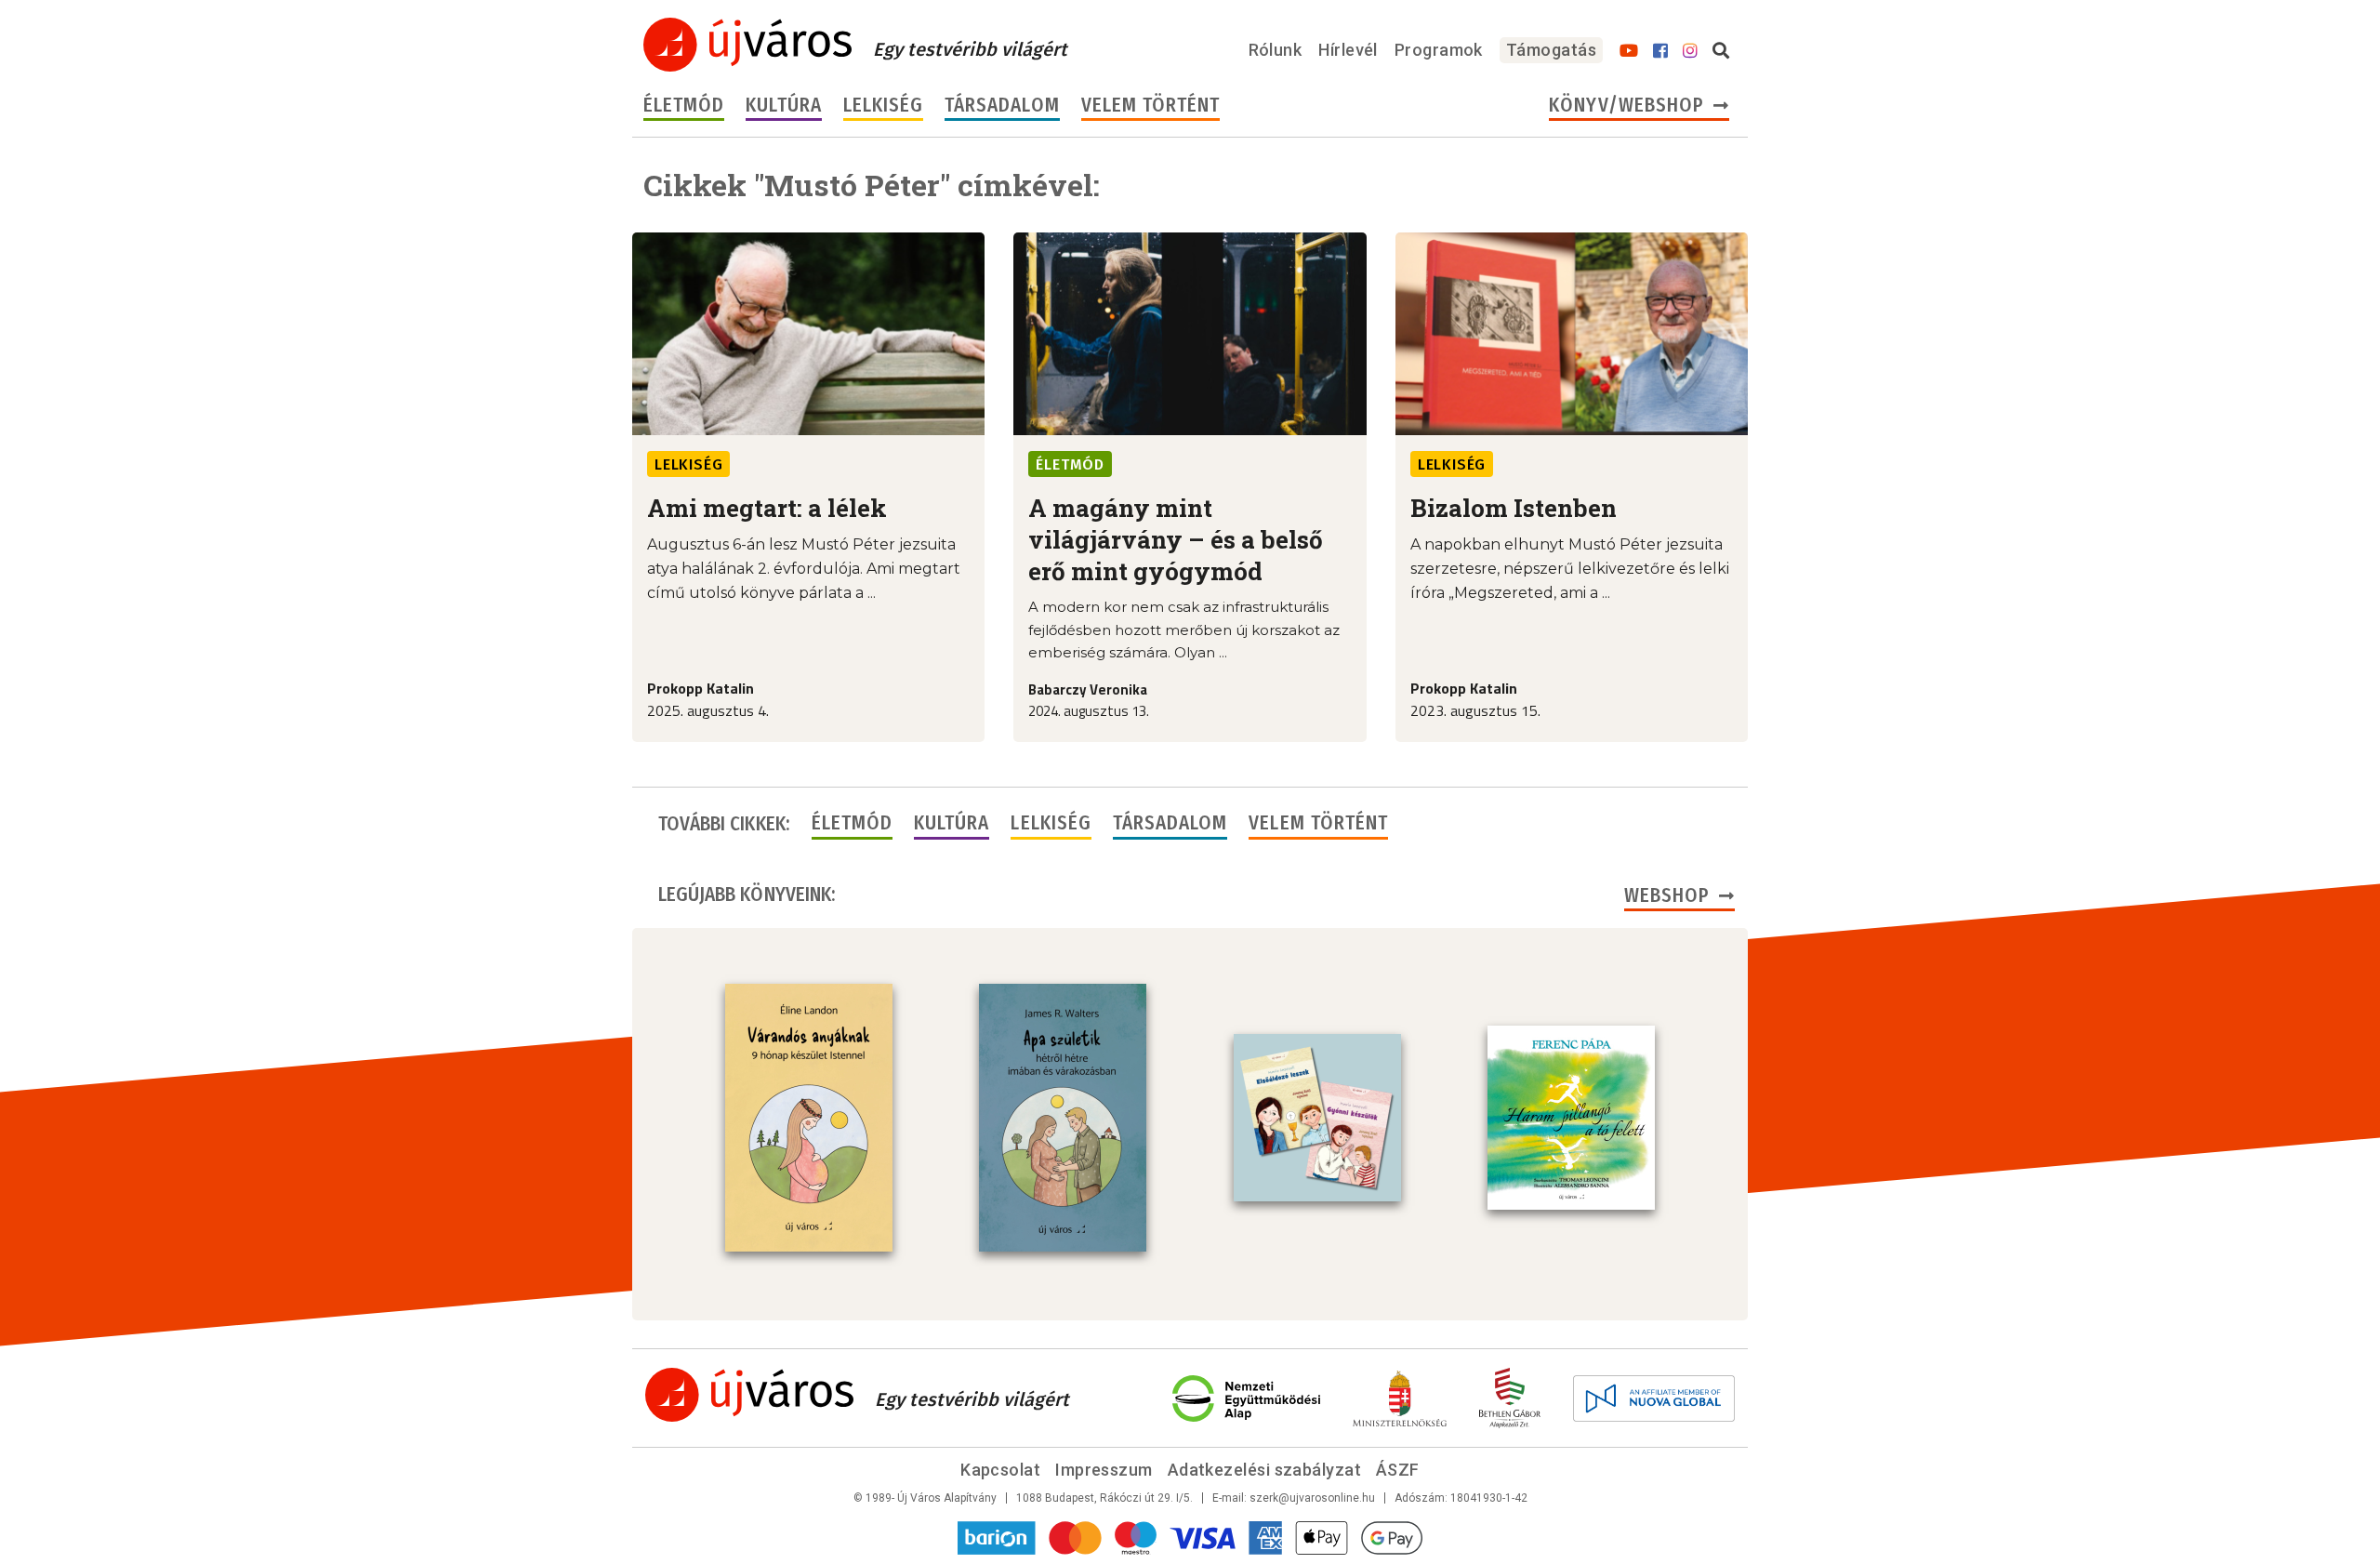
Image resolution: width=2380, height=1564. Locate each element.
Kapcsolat (1000, 1470)
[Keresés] (1721, 51)
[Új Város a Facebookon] (1660, 51)
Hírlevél (1348, 50)
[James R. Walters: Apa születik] (1063, 1118)
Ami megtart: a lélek (767, 508)
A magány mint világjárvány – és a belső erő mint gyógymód (1176, 539)
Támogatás (1551, 50)
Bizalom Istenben (1514, 508)
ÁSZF (1398, 1470)
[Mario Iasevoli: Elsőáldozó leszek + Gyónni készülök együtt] (1317, 1118)
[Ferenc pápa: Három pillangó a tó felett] (1571, 1118)
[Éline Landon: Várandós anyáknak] (809, 1118)
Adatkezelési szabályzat (1264, 1470)
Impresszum (1104, 1470)
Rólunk (1276, 50)
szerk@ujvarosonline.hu (1312, 1498)
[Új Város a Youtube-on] (1629, 51)
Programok (1439, 50)
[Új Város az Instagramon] (1690, 51)
